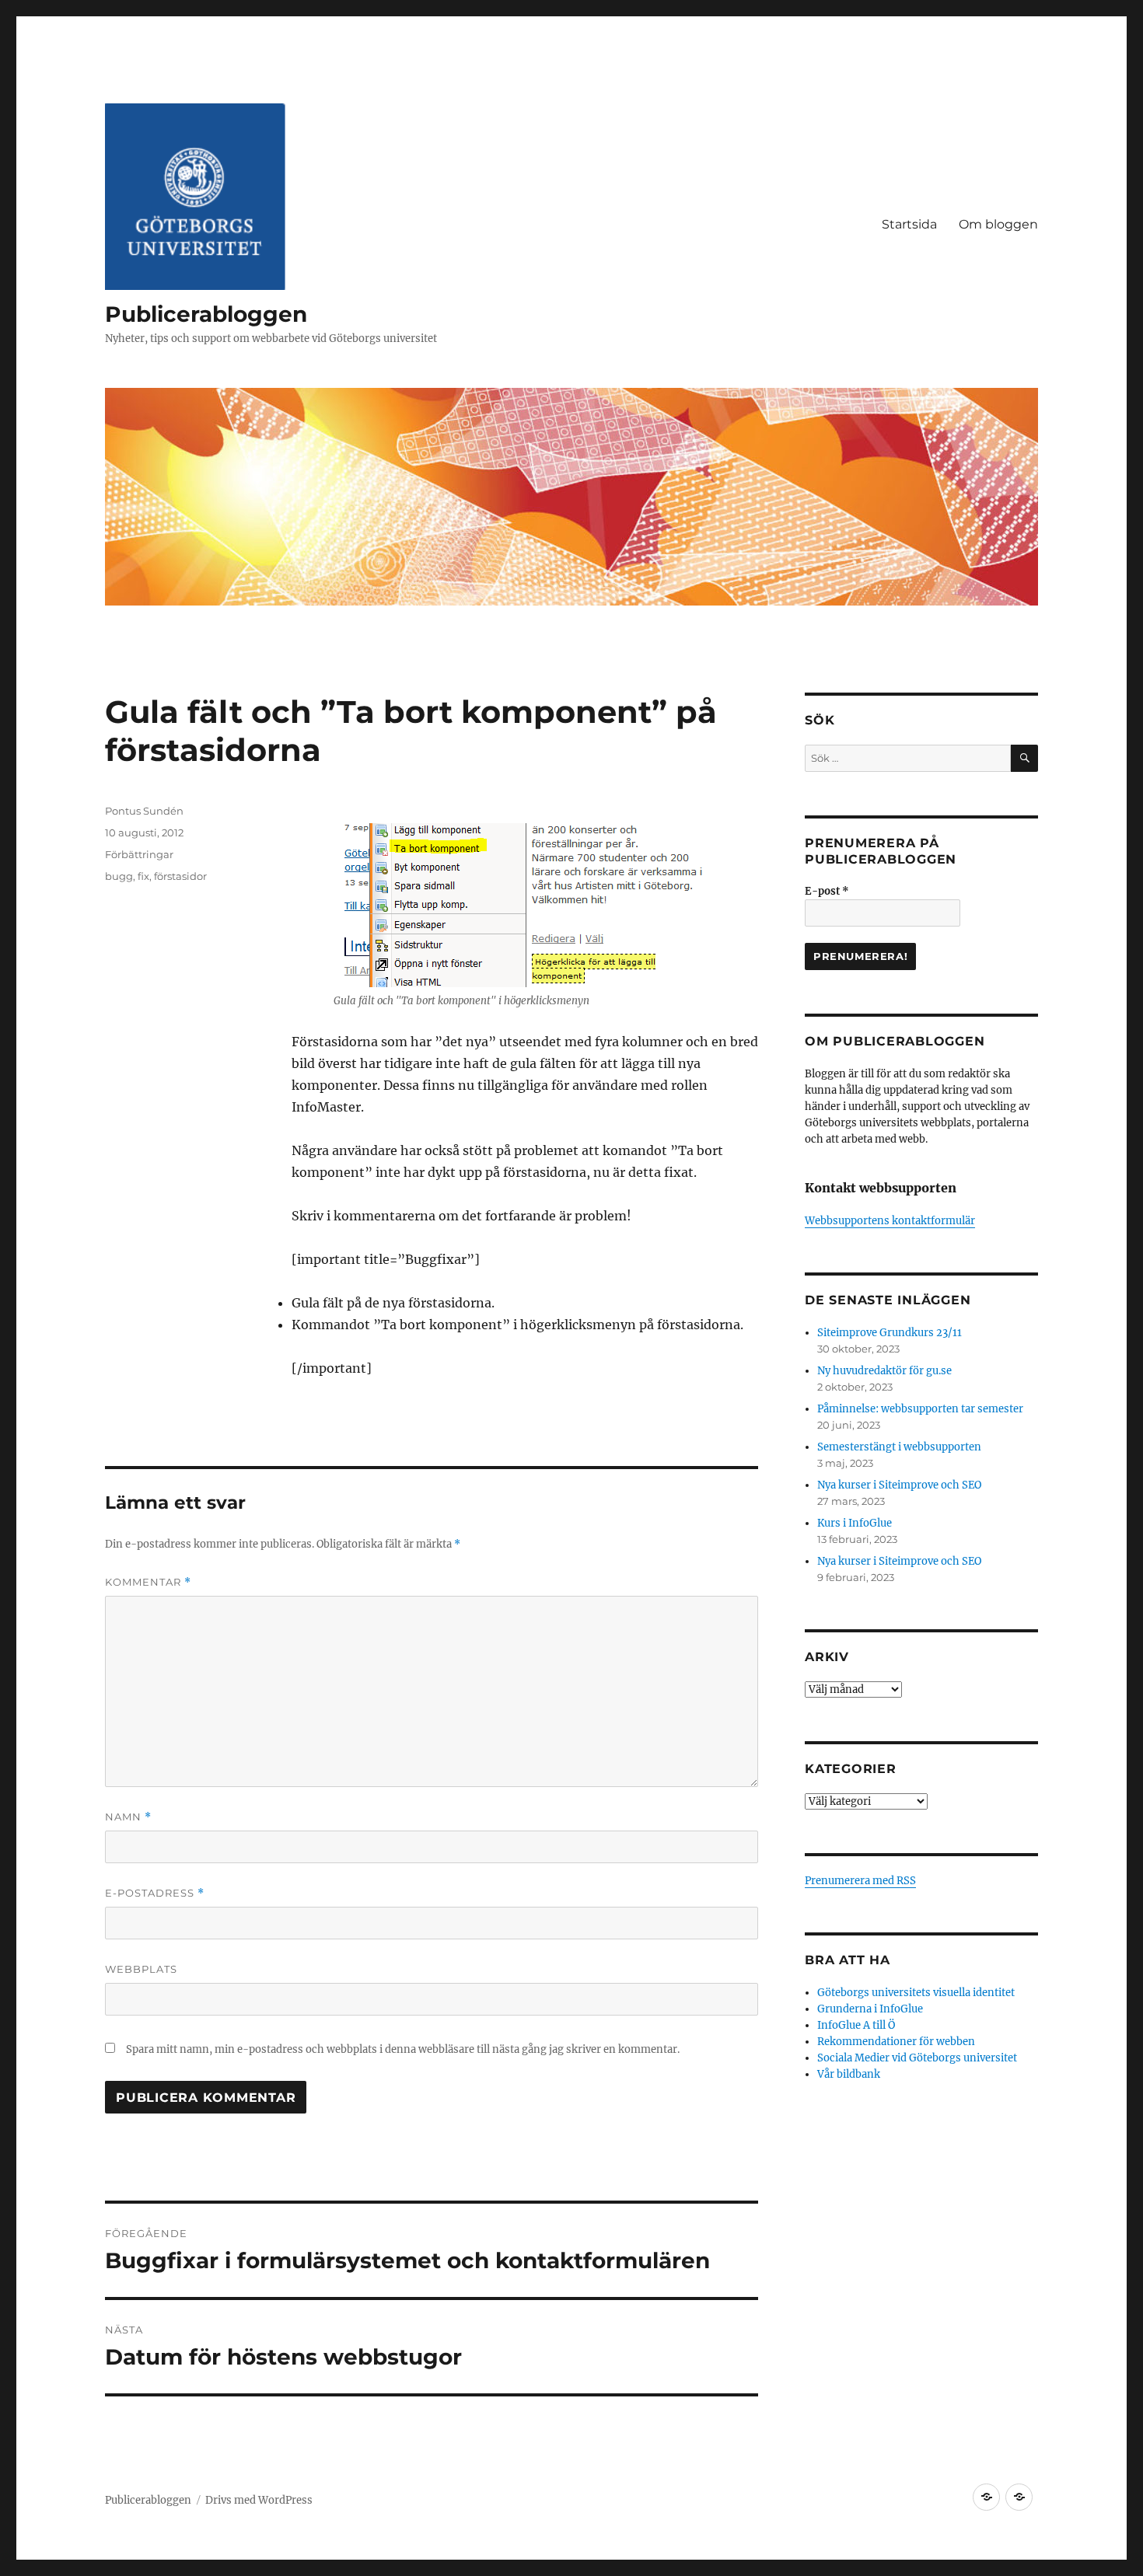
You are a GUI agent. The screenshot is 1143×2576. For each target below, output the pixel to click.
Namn (128, 1817)
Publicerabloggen (206, 314)
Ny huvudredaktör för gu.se (884, 1371)
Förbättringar (139, 854)
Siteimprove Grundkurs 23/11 (890, 1333)
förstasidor (180, 876)
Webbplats (141, 1969)
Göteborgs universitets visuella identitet (916, 1993)
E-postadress (155, 1893)
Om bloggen (998, 224)
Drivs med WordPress (259, 2500)
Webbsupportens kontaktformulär (890, 1221)
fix (143, 876)
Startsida (909, 224)
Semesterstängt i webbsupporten (899, 1447)
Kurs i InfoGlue (855, 1523)
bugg (119, 876)
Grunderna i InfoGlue (870, 2009)
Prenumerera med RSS (860, 1881)
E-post (827, 891)
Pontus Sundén (144, 811)
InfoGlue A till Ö (856, 2025)
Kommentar (148, 1582)
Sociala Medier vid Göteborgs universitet (917, 2058)
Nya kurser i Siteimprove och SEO (899, 1485)
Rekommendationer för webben (896, 2042)
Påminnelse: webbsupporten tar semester (920, 1409)
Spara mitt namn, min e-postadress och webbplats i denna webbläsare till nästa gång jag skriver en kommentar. (403, 2049)
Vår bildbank (849, 2074)
